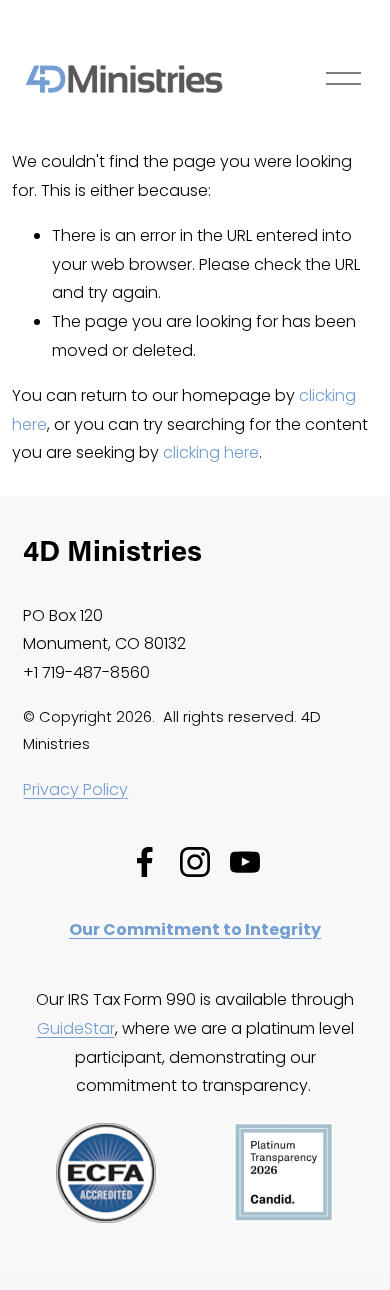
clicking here (211, 452)
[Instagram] (195, 862)
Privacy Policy (75, 789)
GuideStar (76, 1028)
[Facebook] (145, 862)
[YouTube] (245, 862)
